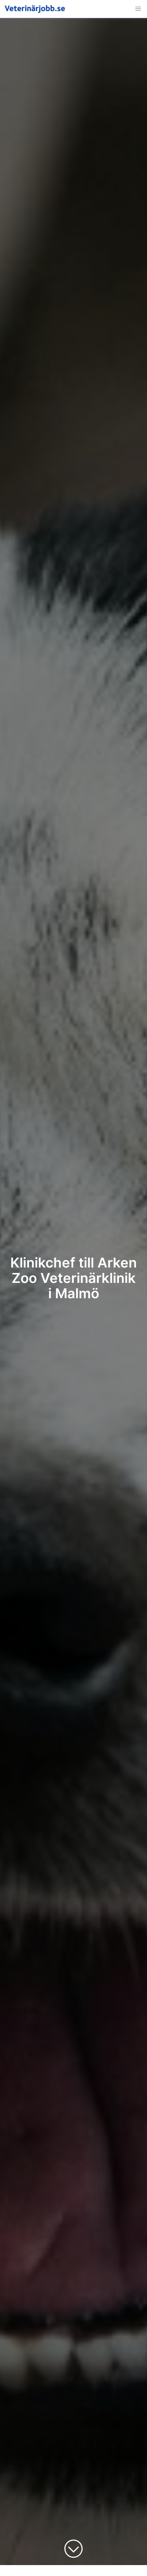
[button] (138, 9)
